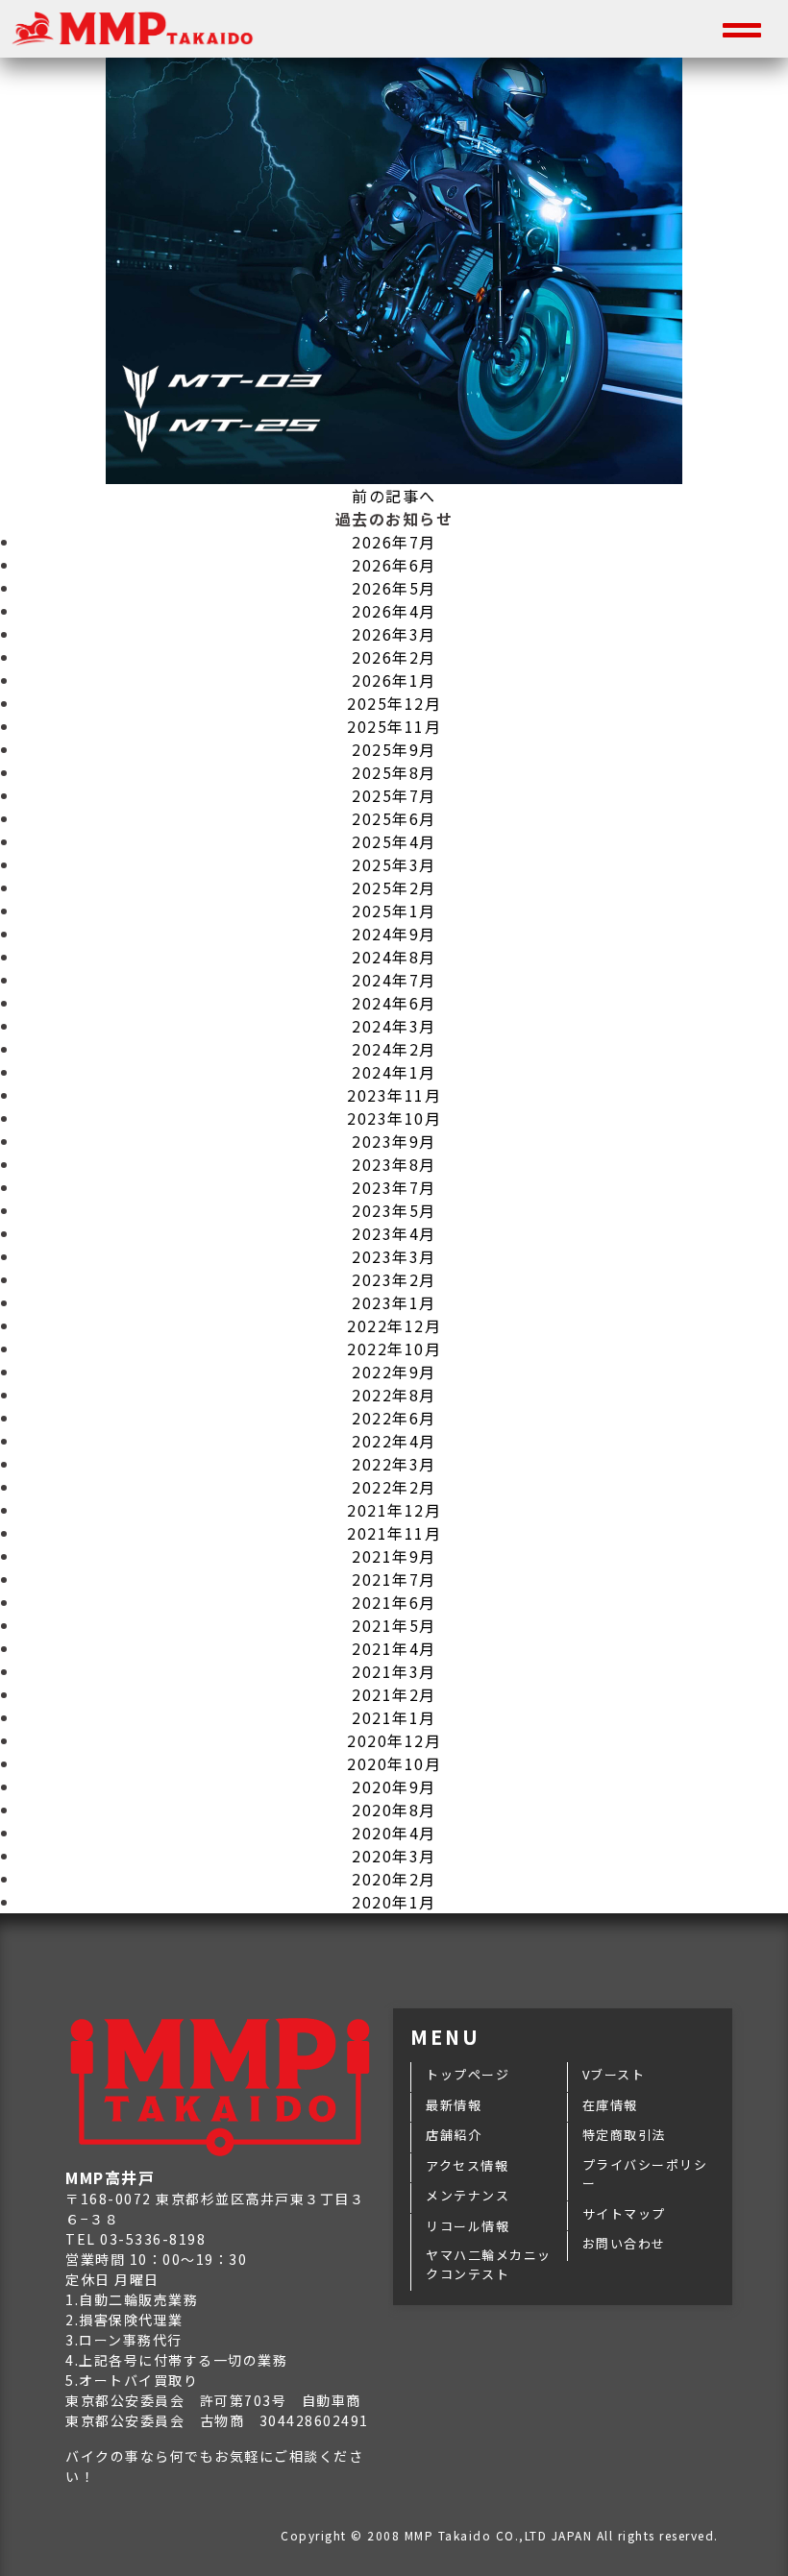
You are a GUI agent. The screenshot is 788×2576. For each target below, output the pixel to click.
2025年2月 (394, 887)
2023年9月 (394, 1141)
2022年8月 (394, 1395)
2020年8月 (394, 1810)
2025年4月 (394, 841)
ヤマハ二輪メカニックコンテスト (489, 2264)
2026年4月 (394, 611)
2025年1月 (394, 911)
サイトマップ (624, 2213)
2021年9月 (394, 1556)
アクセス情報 (467, 2165)
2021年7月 (394, 1579)
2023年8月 (394, 1164)
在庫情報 (610, 2105)
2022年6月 (394, 1418)
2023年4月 (394, 1233)
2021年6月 (394, 1602)
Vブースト (614, 2074)
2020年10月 (394, 1763)
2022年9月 (394, 1372)
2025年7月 (394, 795)
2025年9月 (394, 749)
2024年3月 (394, 1026)
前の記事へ (394, 496)
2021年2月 (394, 1694)
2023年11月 (394, 1095)
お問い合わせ (624, 2243)
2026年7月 (394, 542)
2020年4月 (394, 1833)
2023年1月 (394, 1302)
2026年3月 (394, 634)
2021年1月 (394, 1717)
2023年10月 (394, 1118)
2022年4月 (394, 1441)
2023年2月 (394, 1279)
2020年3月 (394, 1856)
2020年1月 (394, 1902)
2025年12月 (394, 703)
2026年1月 (394, 680)
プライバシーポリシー (645, 2174)
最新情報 (454, 2105)
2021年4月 (394, 1648)
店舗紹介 (454, 2135)
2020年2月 (394, 1879)
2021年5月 (394, 1625)
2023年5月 (394, 1210)
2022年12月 (394, 1325)
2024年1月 (394, 1072)
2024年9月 (394, 934)
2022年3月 (394, 1464)
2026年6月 (394, 565)
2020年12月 (394, 1740)
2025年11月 (394, 726)
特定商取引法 (624, 2135)
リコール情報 (468, 2226)
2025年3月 (394, 864)
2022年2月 (394, 1487)
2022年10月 (394, 1349)
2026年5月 (394, 588)
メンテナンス (468, 2195)
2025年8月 (394, 772)
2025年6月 (394, 818)
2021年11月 (394, 1533)
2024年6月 (394, 1003)
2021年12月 (394, 1510)
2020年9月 (394, 1786)
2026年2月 (394, 657)
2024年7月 (394, 980)
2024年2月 (394, 1049)
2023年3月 (394, 1256)
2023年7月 (394, 1187)
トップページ (468, 2074)
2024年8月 (394, 957)
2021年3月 (394, 1671)
